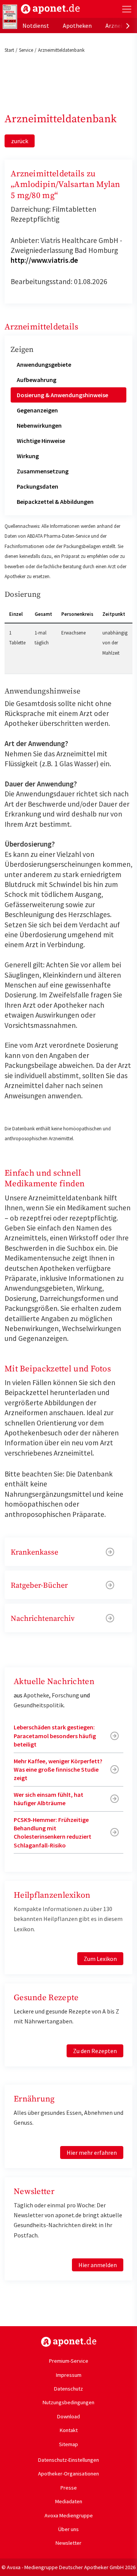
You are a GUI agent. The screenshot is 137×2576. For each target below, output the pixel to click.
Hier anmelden (98, 2265)
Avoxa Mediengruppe (69, 2515)
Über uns (68, 2529)
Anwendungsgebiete (44, 364)
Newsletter (68, 2543)
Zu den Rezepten (95, 2051)
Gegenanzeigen (37, 410)
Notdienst (36, 26)
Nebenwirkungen (39, 425)
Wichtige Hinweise (41, 441)
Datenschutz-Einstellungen (68, 2460)
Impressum (69, 2375)
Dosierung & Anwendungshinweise (62, 395)
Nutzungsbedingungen (68, 2402)
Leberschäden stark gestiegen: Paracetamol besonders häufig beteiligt (55, 1736)
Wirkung (28, 456)
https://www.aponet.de (69, 2342)
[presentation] (128, 26)
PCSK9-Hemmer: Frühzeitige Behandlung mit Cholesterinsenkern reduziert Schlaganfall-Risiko (53, 1832)
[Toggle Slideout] (127, 9)
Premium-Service (69, 2361)
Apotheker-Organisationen (68, 2474)
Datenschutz (68, 2389)
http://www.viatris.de (44, 260)
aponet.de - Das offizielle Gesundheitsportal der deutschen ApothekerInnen (50, 9)
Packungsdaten (37, 486)
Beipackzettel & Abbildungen (55, 502)
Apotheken (77, 26)
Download (68, 2416)
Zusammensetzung (43, 471)
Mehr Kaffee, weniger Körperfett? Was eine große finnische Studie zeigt (58, 1770)
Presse (69, 2488)
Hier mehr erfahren (92, 2153)
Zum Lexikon (100, 1959)
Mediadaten (69, 2501)
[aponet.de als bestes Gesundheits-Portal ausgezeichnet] (10, 17)
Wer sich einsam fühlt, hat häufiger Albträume (49, 1799)
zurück (20, 141)
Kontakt (69, 2430)
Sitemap (68, 2444)
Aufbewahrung (37, 380)
